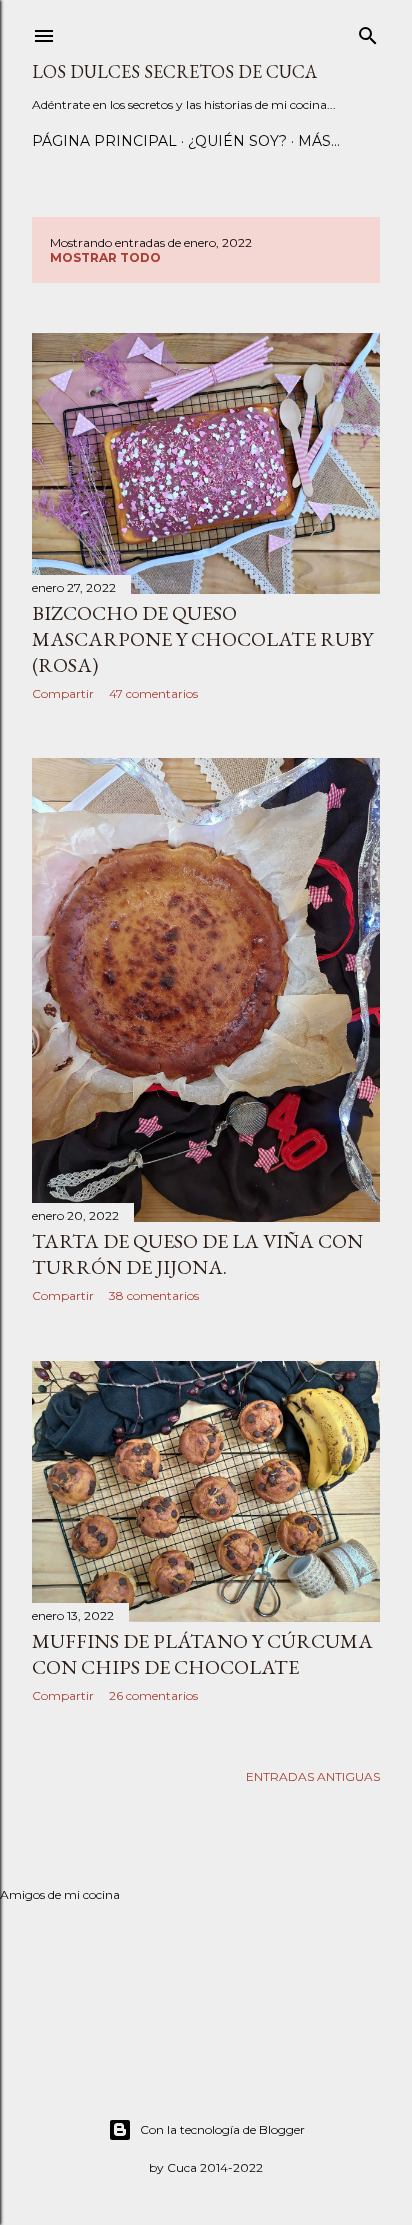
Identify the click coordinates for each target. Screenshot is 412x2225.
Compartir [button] (63, 693)
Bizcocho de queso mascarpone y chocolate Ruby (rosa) (202, 639)
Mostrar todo (105, 257)
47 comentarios (153, 693)
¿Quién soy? (237, 141)
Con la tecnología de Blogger (222, 2129)
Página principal (104, 141)
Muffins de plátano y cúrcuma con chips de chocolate (202, 1654)
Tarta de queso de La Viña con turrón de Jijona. (197, 1254)
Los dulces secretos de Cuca (174, 71)
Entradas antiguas (313, 1776)
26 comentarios (153, 1695)
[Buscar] (368, 31)
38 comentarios (154, 1295)
